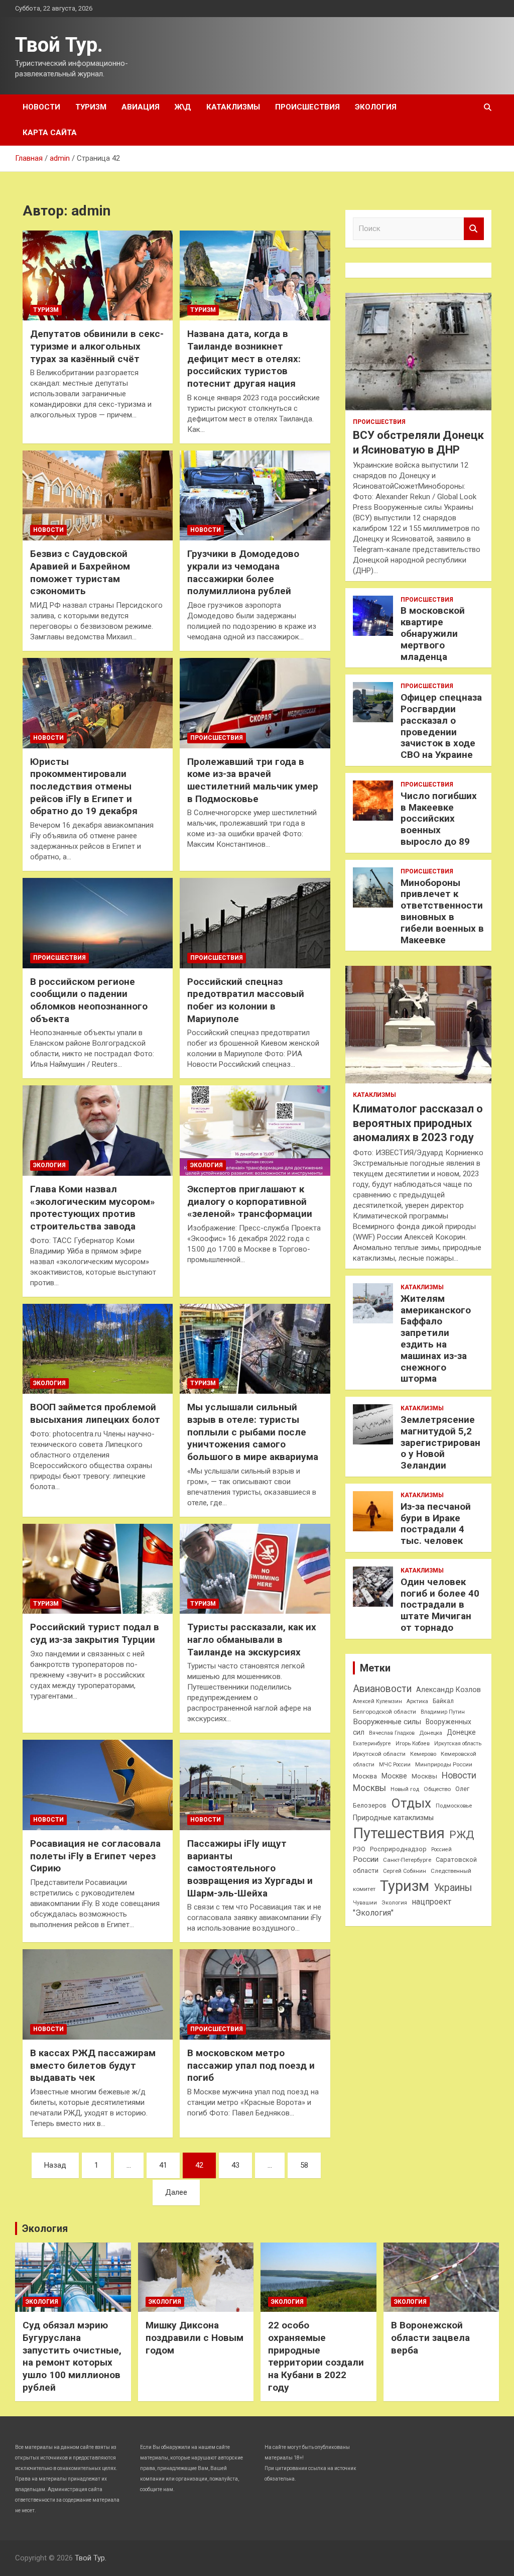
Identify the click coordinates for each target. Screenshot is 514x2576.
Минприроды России (444, 1765)
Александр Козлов (448, 1690)
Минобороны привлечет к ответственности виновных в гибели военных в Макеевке (442, 911)
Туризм (91, 107)
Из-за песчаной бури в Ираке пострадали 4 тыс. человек (436, 1524)
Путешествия (399, 1833)
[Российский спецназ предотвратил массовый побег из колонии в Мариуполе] (255, 923)
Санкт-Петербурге (407, 1860)
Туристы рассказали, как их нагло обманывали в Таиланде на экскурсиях (252, 1639)
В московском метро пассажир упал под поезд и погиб (251, 2065)
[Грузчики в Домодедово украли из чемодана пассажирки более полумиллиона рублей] (255, 495)
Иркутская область (458, 1744)
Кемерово (423, 1754)
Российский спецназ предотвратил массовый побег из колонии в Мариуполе (246, 1000)
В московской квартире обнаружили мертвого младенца (433, 633)
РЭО (359, 1849)
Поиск (474, 229)
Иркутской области (379, 1754)
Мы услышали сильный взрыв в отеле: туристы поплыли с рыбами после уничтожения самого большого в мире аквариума (253, 1432)
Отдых (411, 1803)
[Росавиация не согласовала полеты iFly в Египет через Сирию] (98, 1785)
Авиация (141, 107)
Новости (41, 107)
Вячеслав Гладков (392, 1733)
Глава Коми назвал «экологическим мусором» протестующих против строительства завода (93, 1208)
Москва (365, 1776)
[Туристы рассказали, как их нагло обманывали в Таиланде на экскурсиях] (255, 1569)
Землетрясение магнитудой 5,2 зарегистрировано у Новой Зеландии (440, 1442)
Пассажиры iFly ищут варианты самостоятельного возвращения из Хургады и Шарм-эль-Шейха (250, 1868)
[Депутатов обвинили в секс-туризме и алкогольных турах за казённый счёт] (98, 275)
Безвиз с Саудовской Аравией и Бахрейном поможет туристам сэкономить (80, 572)
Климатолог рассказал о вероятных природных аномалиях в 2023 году (418, 1123)
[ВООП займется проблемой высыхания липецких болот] (98, 1349)
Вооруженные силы (387, 1722)
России (366, 1859)
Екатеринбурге (372, 1744)
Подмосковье (454, 1806)
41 (163, 2165)
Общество (437, 1789)
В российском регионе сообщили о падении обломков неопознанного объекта (89, 1000)
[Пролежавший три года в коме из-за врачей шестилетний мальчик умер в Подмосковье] (255, 703)
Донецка (431, 1733)
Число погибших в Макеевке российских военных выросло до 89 (439, 819)
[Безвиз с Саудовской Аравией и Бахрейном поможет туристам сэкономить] (98, 495)
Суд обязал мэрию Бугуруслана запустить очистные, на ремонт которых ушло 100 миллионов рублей (72, 2356)
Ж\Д (183, 107)
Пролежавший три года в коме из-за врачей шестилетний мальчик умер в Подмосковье (253, 780)
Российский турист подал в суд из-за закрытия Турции (95, 1633)
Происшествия (307, 107)
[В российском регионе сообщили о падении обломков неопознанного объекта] (98, 923)
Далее (176, 2192)
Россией (441, 1850)
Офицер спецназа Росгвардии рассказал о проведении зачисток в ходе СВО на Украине (441, 726)
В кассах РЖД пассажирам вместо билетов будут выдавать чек (93, 2065)
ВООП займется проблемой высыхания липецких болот (95, 1413)
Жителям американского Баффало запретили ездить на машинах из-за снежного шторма (436, 1339)
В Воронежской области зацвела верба (430, 2337)
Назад (55, 2165)
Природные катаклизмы (393, 1818)
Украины (453, 1888)
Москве (394, 1776)
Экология (376, 107)
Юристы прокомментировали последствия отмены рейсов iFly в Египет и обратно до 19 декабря (84, 787)
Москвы (424, 1776)
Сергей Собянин (405, 1871)
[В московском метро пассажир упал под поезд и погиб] (255, 1995)
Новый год (405, 1789)
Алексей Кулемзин (377, 1701)
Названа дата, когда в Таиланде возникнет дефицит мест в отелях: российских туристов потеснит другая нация (244, 359)
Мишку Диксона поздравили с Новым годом (195, 2337)
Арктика (417, 1701)
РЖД (462, 1835)
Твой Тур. (59, 45)
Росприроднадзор (398, 1849)
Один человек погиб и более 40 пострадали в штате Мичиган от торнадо (440, 1605)
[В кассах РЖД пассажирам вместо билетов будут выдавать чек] (98, 1995)
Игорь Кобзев (413, 1744)
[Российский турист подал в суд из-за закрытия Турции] (98, 1569)
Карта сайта (50, 133)
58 (304, 2165)
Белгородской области (384, 1712)
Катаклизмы (233, 107)
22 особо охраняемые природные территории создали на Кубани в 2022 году (316, 2356)
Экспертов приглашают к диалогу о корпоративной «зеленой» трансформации (250, 1201)
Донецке (461, 1732)
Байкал (443, 1701)
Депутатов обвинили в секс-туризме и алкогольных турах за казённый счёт (97, 346)
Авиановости (382, 1689)
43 (235, 2165)
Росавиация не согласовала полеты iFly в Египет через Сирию (95, 1856)
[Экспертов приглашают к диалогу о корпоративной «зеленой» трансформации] (255, 1131)
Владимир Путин (443, 1712)
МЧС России (395, 1765)
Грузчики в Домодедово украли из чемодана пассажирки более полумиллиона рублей (243, 572)
